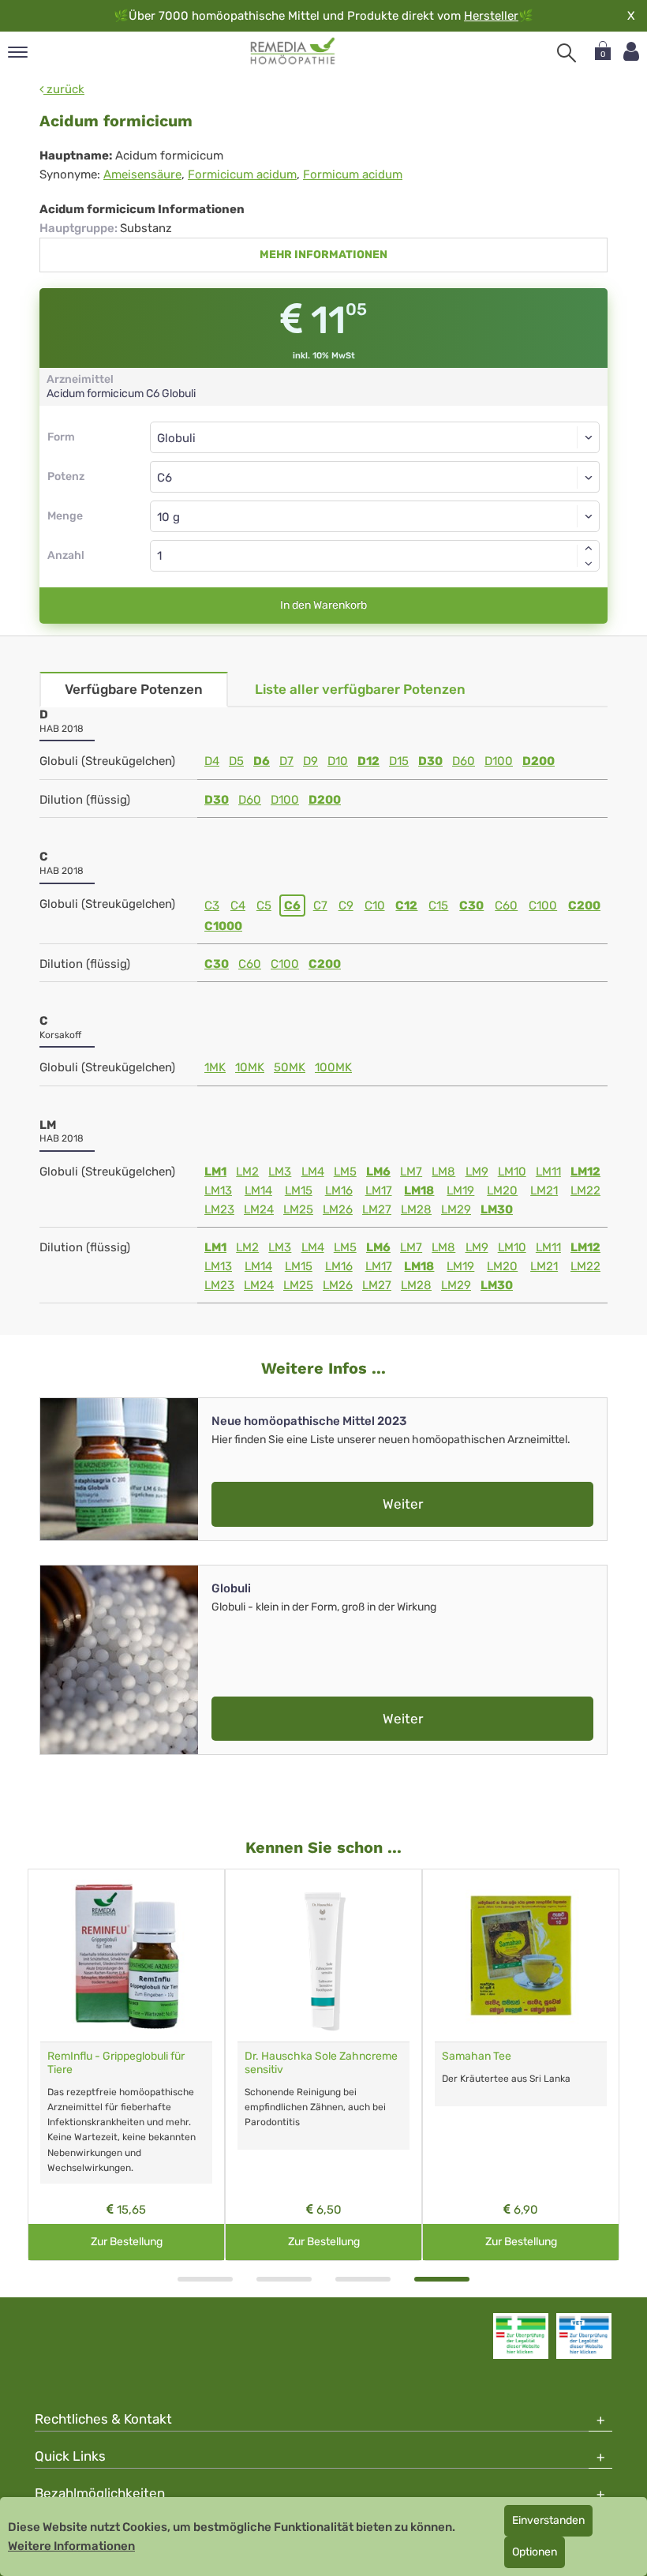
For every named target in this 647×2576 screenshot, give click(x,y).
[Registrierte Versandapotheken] (521, 2336)
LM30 (497, 1209)
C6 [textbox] (165, 478)
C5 (264, 906)
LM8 (443, 1172)
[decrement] (589, 564)
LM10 (512, 1172)
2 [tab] (284, 2279)
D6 (262, 761)
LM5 (345, 1172)
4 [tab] (442, 2279)
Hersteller (491, 16)
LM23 (219, 1209)
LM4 (313, 1172)
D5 (236, 761)
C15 (438, 906)
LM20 (502, 1191)
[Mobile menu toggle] (18, 53)
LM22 (585, 1191)
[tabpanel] (521, 2065)
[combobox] (375, 477)
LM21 (544, 1191)
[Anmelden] (631, 52)
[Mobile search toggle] (567, 53)
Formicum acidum (353, 174)
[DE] (293, 51)
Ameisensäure (142, 174)
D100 (499, 761)
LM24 (259, 1209)
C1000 (223, 926)
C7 (320, 906)
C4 (238, 906)
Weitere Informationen (71, 2546)
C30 (471, 906)
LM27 (377, 1209)
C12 (406, 906)
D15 (399, 761)
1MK (215, 1067)
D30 (430, 761)
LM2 (247, 1172)
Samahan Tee (477, 2056)
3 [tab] (363, 2279)
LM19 (460, 1191)
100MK (333, 1067)
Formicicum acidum (242, 174)
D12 (368, 761)
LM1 (215, 1172)
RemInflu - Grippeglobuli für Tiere (116, 2063)
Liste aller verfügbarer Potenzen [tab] (360, 689)
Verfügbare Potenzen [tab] (134, 689)
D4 (212, 761)
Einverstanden (548, 2520)
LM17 (379, 1191)
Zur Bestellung (127, 2242)
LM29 (456, 1209)
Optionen (535, 2552)
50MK (290, 1067)
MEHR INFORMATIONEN (323, 255)
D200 (539, 761)
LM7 (411, 1172)
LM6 (378, 1172)
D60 (464, 761)
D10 (338, 761)
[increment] (589, 548)
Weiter (403, 1504)
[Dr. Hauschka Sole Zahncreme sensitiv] (323, 1955)
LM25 (298, 1209)
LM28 (416, 1209)
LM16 (339, 1191)
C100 (543, 906)
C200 (584, 906)
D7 (286, 761)
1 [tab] (205, 2279)
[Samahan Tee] (521, 1955)
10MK (250, 1067)
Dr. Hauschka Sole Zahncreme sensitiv (321, 2063)
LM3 (280, 1172)
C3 (212, 906)
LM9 (477, 1172)
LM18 (419, 1191)
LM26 (338, 1209)
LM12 (585, 1172)
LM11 (548, 1172)
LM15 (299, 1191)
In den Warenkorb (323, 605)
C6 (292, 906)
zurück (64, 89)
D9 (310, 761)
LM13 (218, 1191)
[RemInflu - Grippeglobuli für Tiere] (126, 1955)
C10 (375, 906)
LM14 (258, 1191)
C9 (346, 906)
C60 (506, 906)
